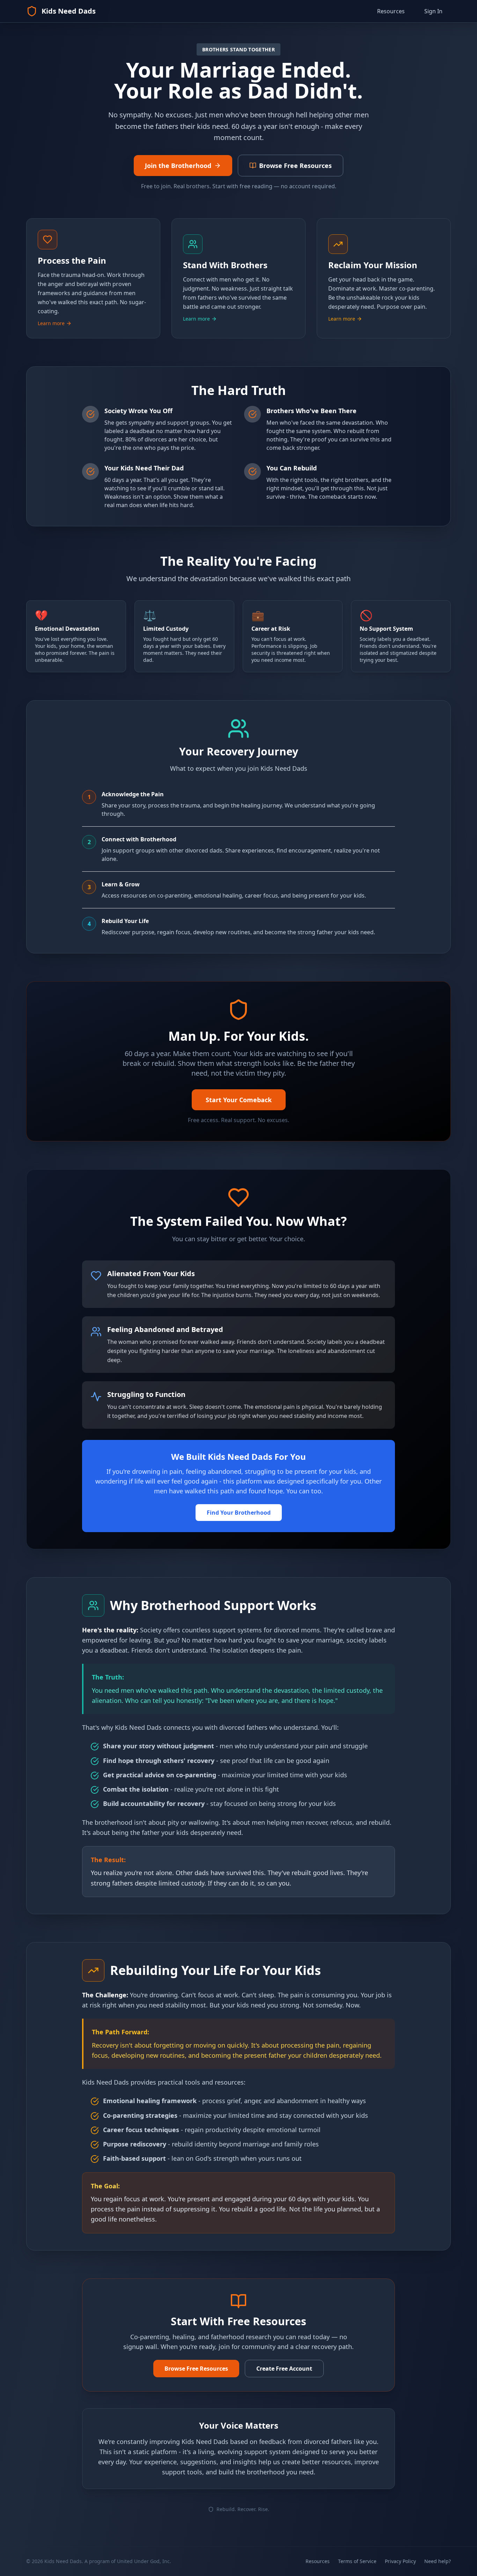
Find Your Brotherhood (239, 1513)
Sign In (433, 11)
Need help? (438, 2561)
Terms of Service (357, 2561)
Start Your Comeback (239, 1100)
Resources (391, 11)
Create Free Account (284, 2369)
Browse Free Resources (196, 2369)
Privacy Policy (400, 2561)
